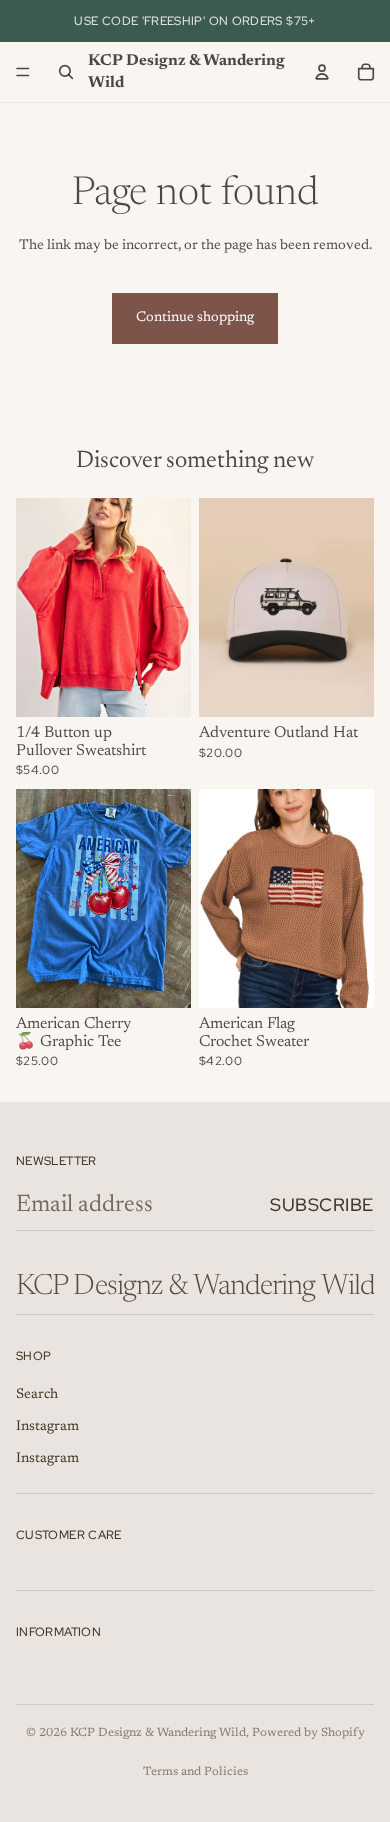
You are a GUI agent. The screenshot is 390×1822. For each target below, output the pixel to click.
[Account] (322, 72)
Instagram (47, 1427)
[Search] (66, 72)
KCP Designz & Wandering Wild (158, 1733)
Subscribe (322, 1204)
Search (37, 1395)
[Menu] (23, 72)
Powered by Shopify (308, 1733)
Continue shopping (195, 318)
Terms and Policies (195, 1772)
